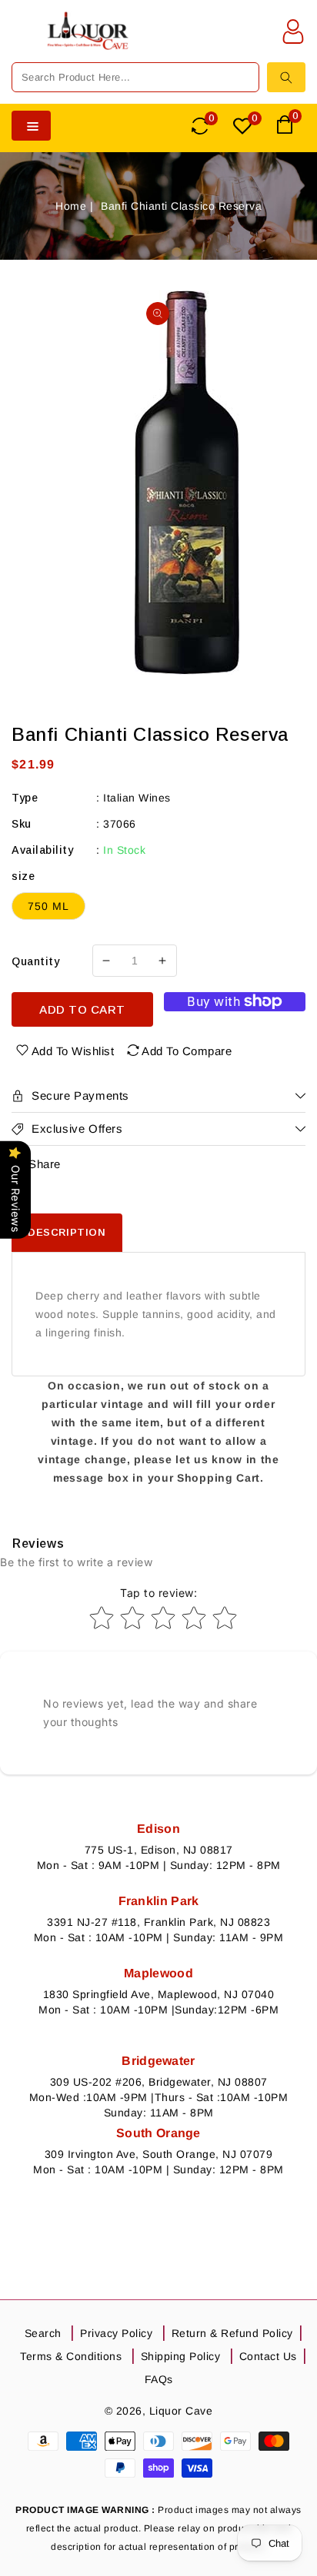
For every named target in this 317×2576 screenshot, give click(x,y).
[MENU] (23, 41)
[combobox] (135, 77)
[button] (23, 41)
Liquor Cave (181, 2411)
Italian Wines (137, 798)
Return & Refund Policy (232, 2333)
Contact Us (268, 2356)
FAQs (159, 2379)
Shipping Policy (181, 2356)
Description (67, 1232)
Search (43, 2333)
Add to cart (82, 1009)
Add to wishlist (73, 1051)
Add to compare (187, 1051)
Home (71, 206)
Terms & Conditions (71, 2356)
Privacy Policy (116, 2333)
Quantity (35, 961)
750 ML (48, 906)
